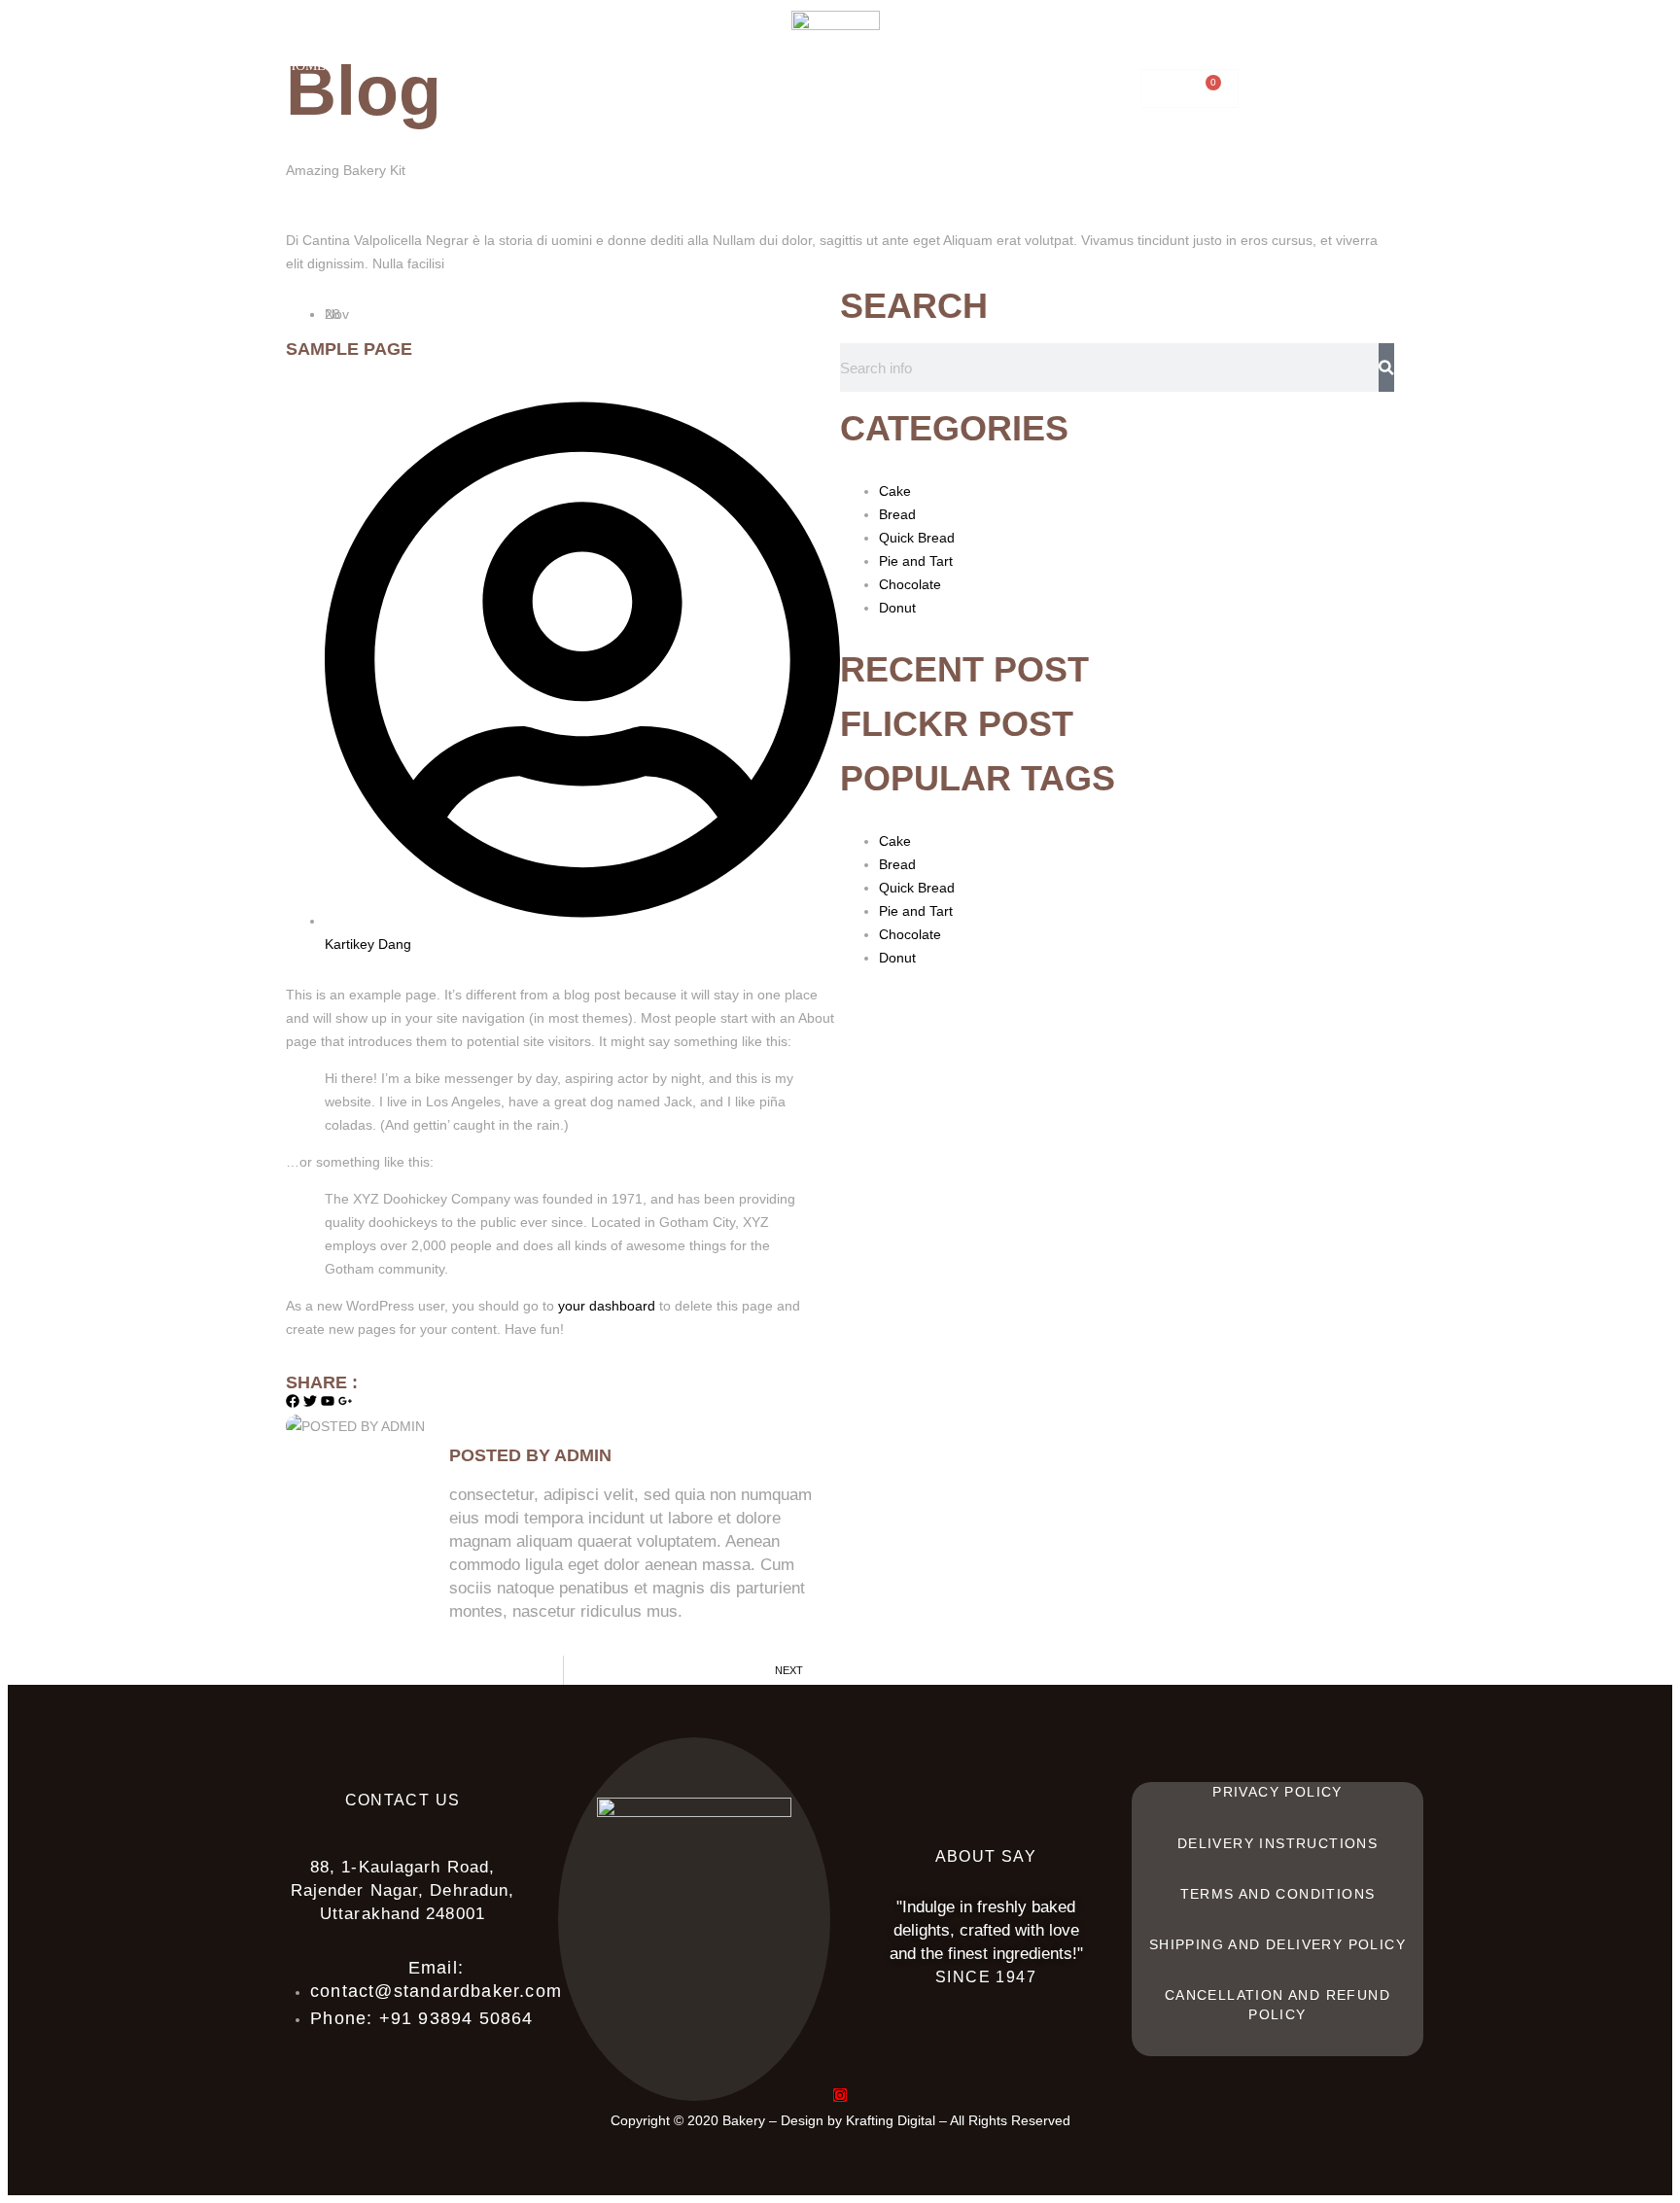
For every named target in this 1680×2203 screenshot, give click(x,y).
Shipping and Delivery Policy (1277, 1944)
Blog (1197, 46)
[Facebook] (293, 1401)
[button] (578, 66)
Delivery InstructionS (1277, 1843)
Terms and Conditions (1278, 1894)
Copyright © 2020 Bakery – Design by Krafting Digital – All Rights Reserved (840, 2120)
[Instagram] (840, 2095)
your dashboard (607, 1306)
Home (306, 66)
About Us (389, 66)
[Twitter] (310, 1401)
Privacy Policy (1277, 1792)
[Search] (1386, 367)
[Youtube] (328, 1401)
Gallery (1294, 46)
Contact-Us (1085, 46)
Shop (470, 66)
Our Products (568, 66)
